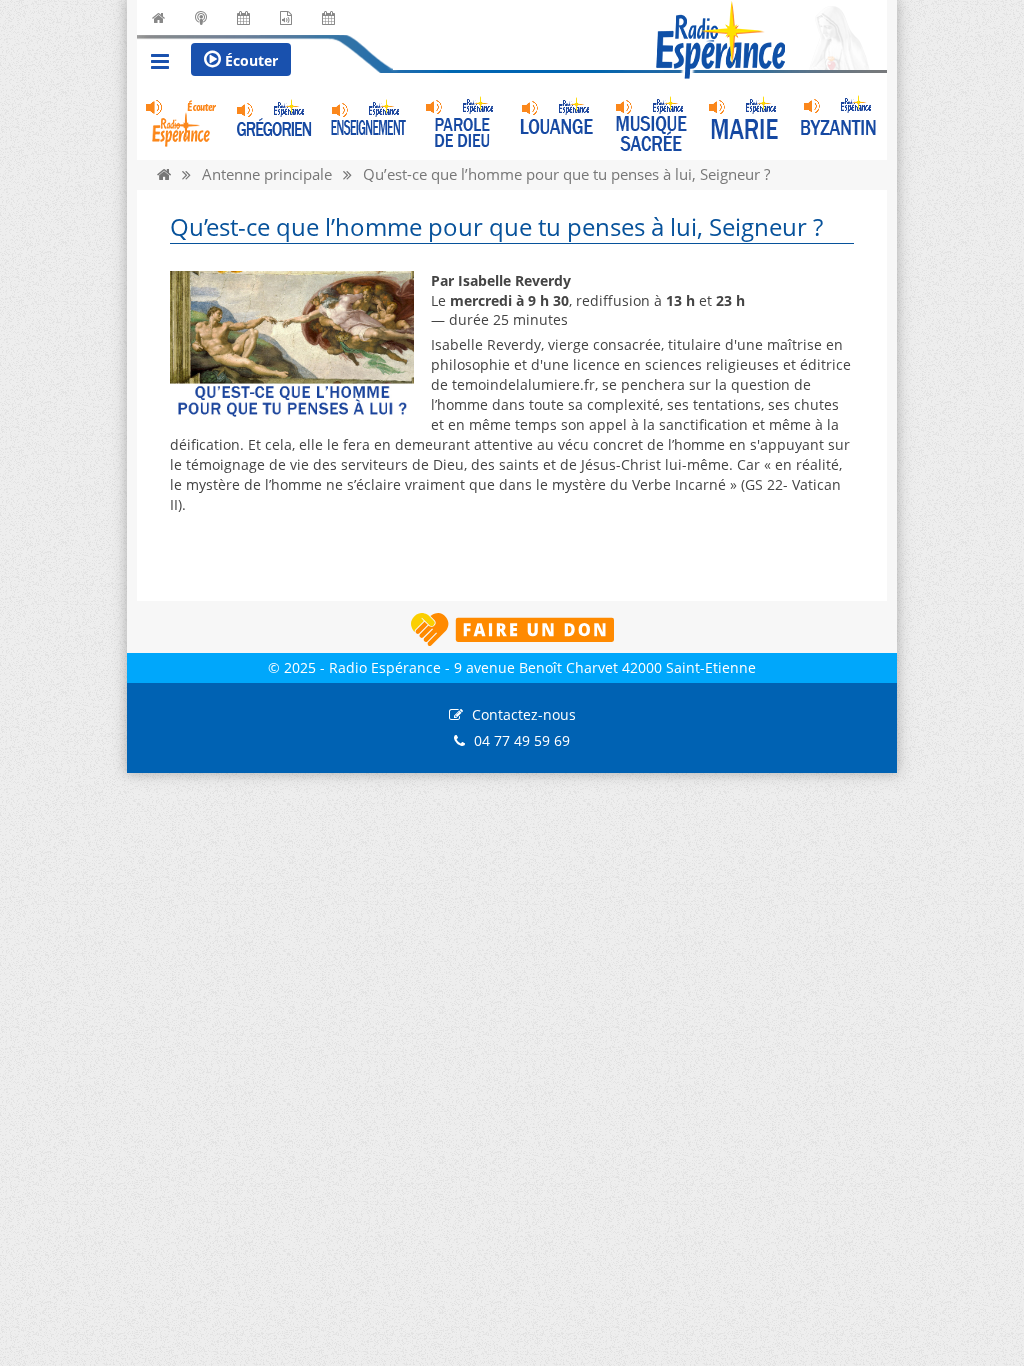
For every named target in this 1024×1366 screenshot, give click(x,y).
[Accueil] (164, 174)
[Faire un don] (512, 629)
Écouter (249, 60)
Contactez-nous (524, 714)
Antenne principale (267, 174)
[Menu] (160, 64)
